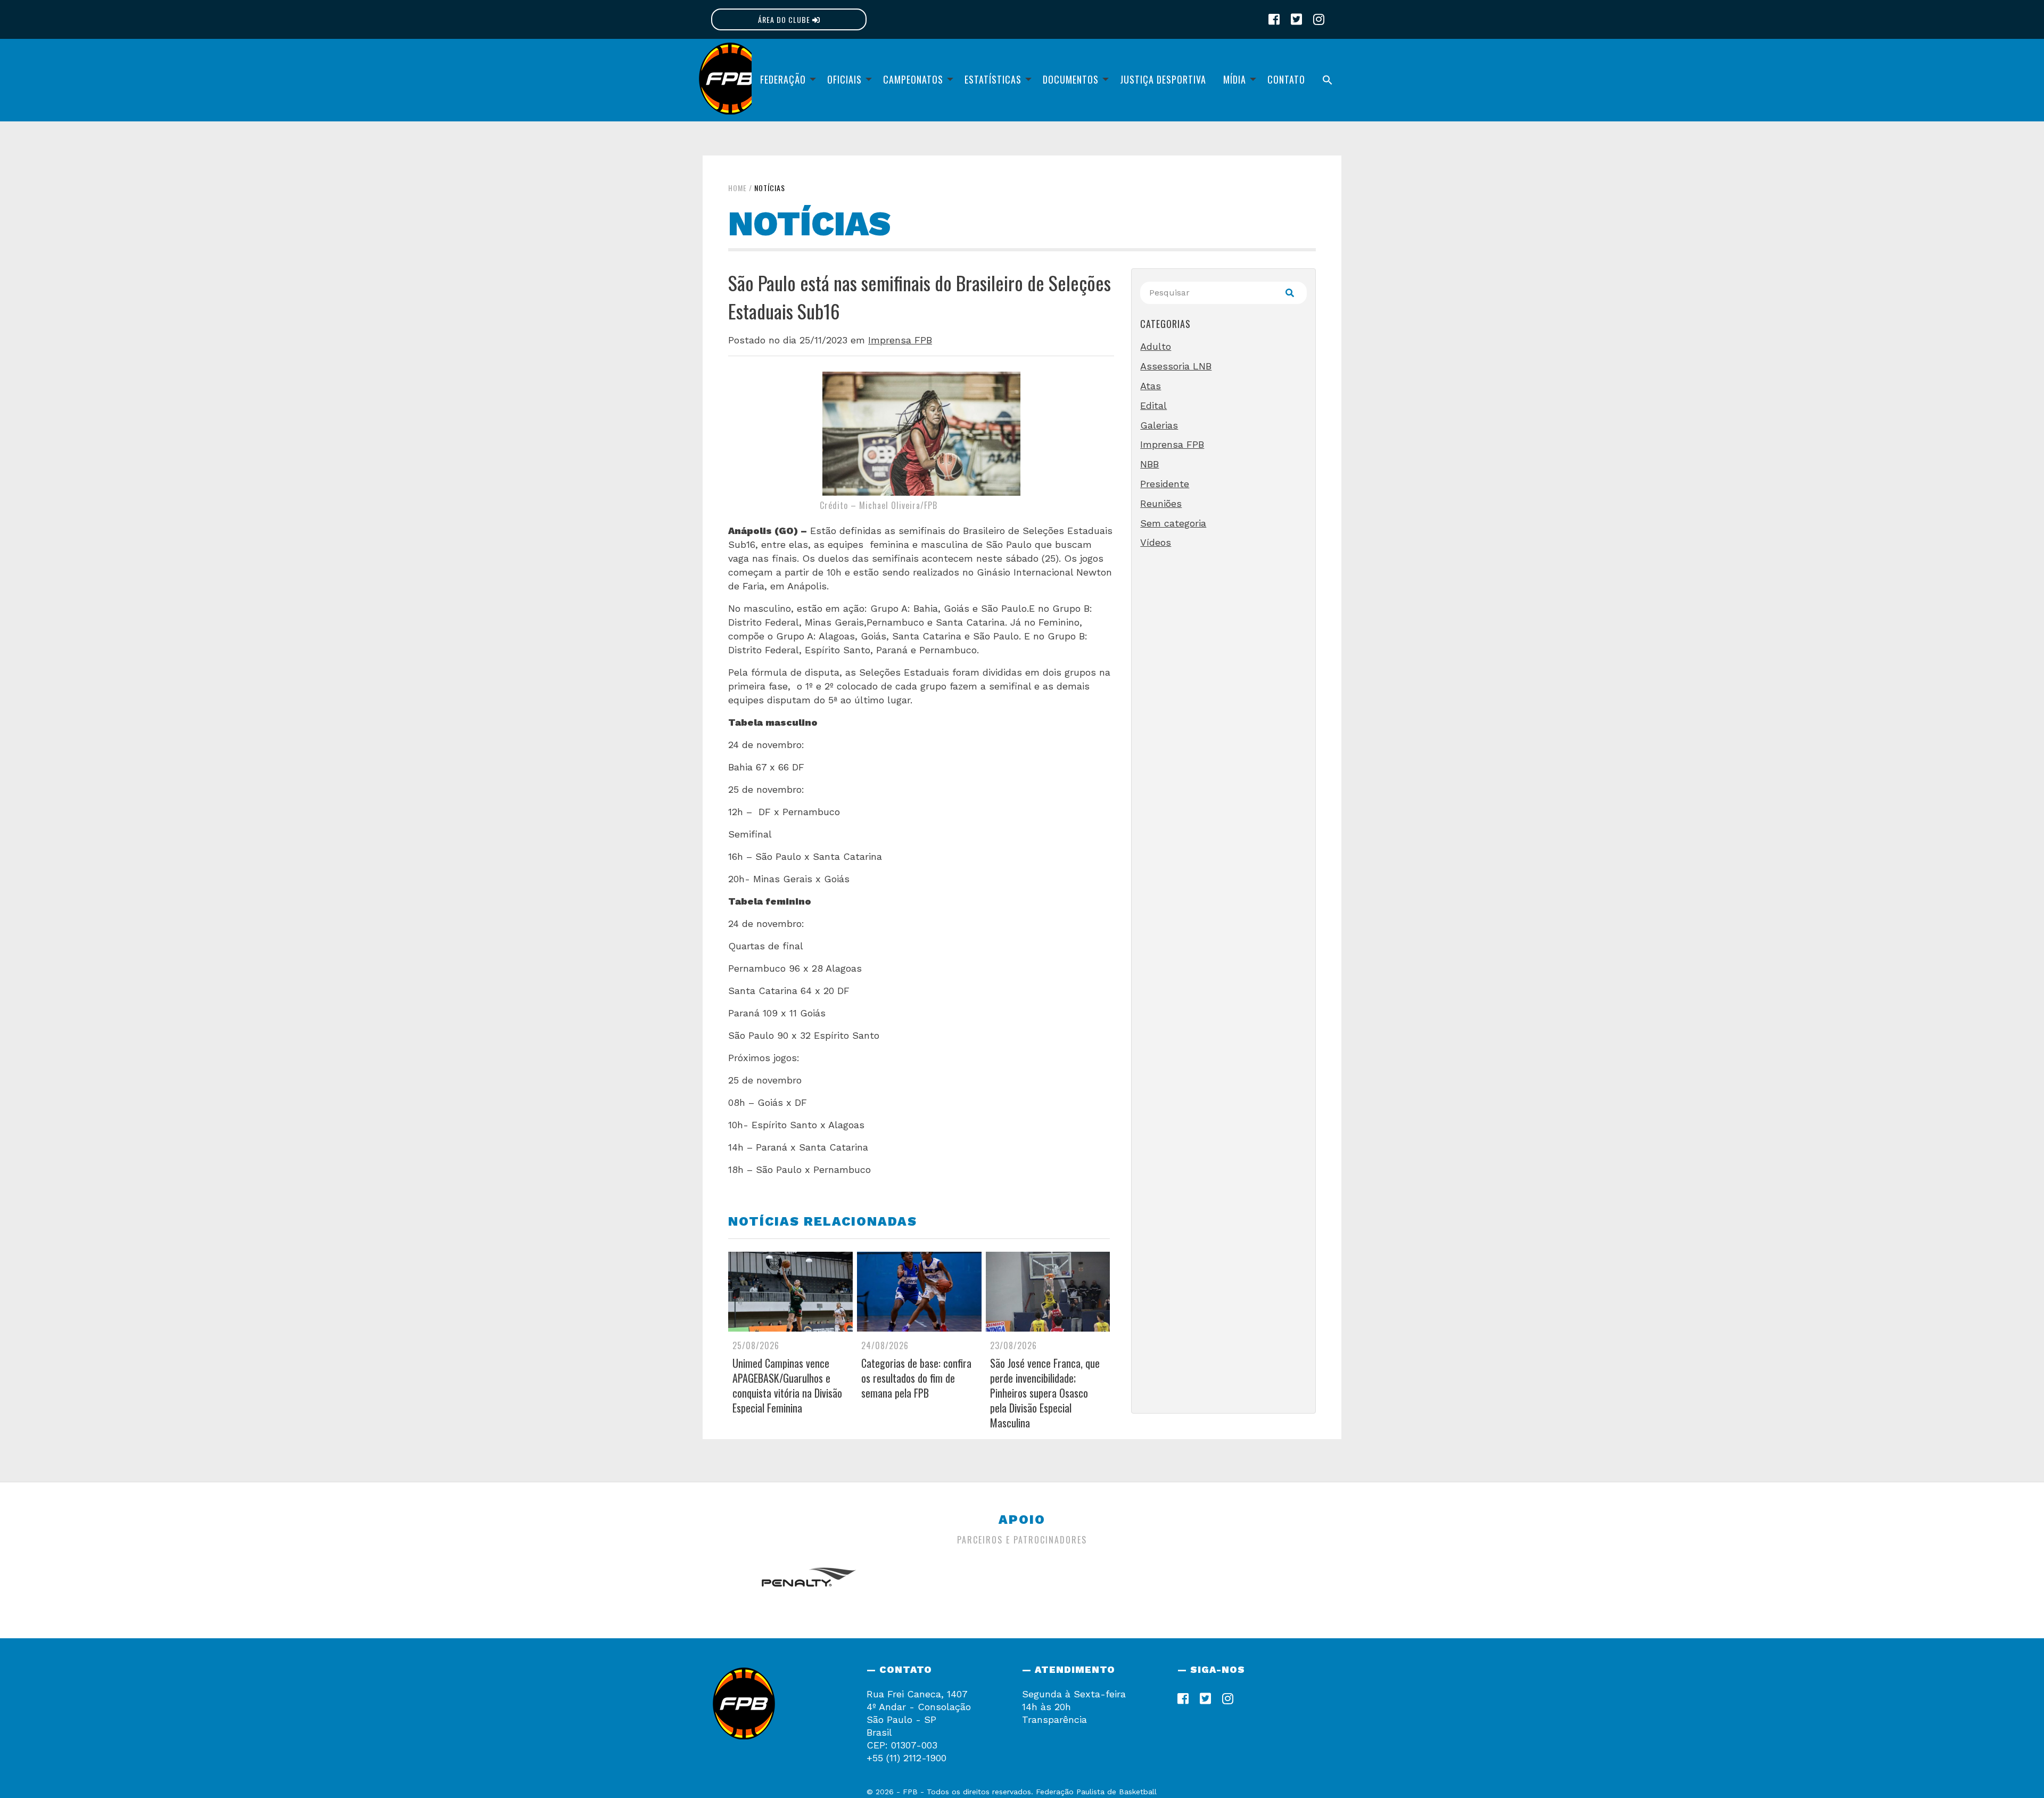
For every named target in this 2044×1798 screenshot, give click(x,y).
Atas (1151, 386)
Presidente (1165, 484)
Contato (1286, 79)
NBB (1149, 464)
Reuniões (1161, 503)
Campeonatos (913, 79)
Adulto (1156, 346)
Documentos (1071, 79)
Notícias (770, 188)
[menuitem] (785, 80)
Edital (1153, 405)
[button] (1328, 80)
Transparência (1054, 1719)
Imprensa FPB (900, 340)
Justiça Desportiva (1163, 79)
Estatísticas (993, 79)
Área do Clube (785, 19)
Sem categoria (1173, 523)
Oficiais (844, 79)
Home (737, 188)
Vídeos (1156, 542)
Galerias (1159, 425)
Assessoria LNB (1176, 366)
